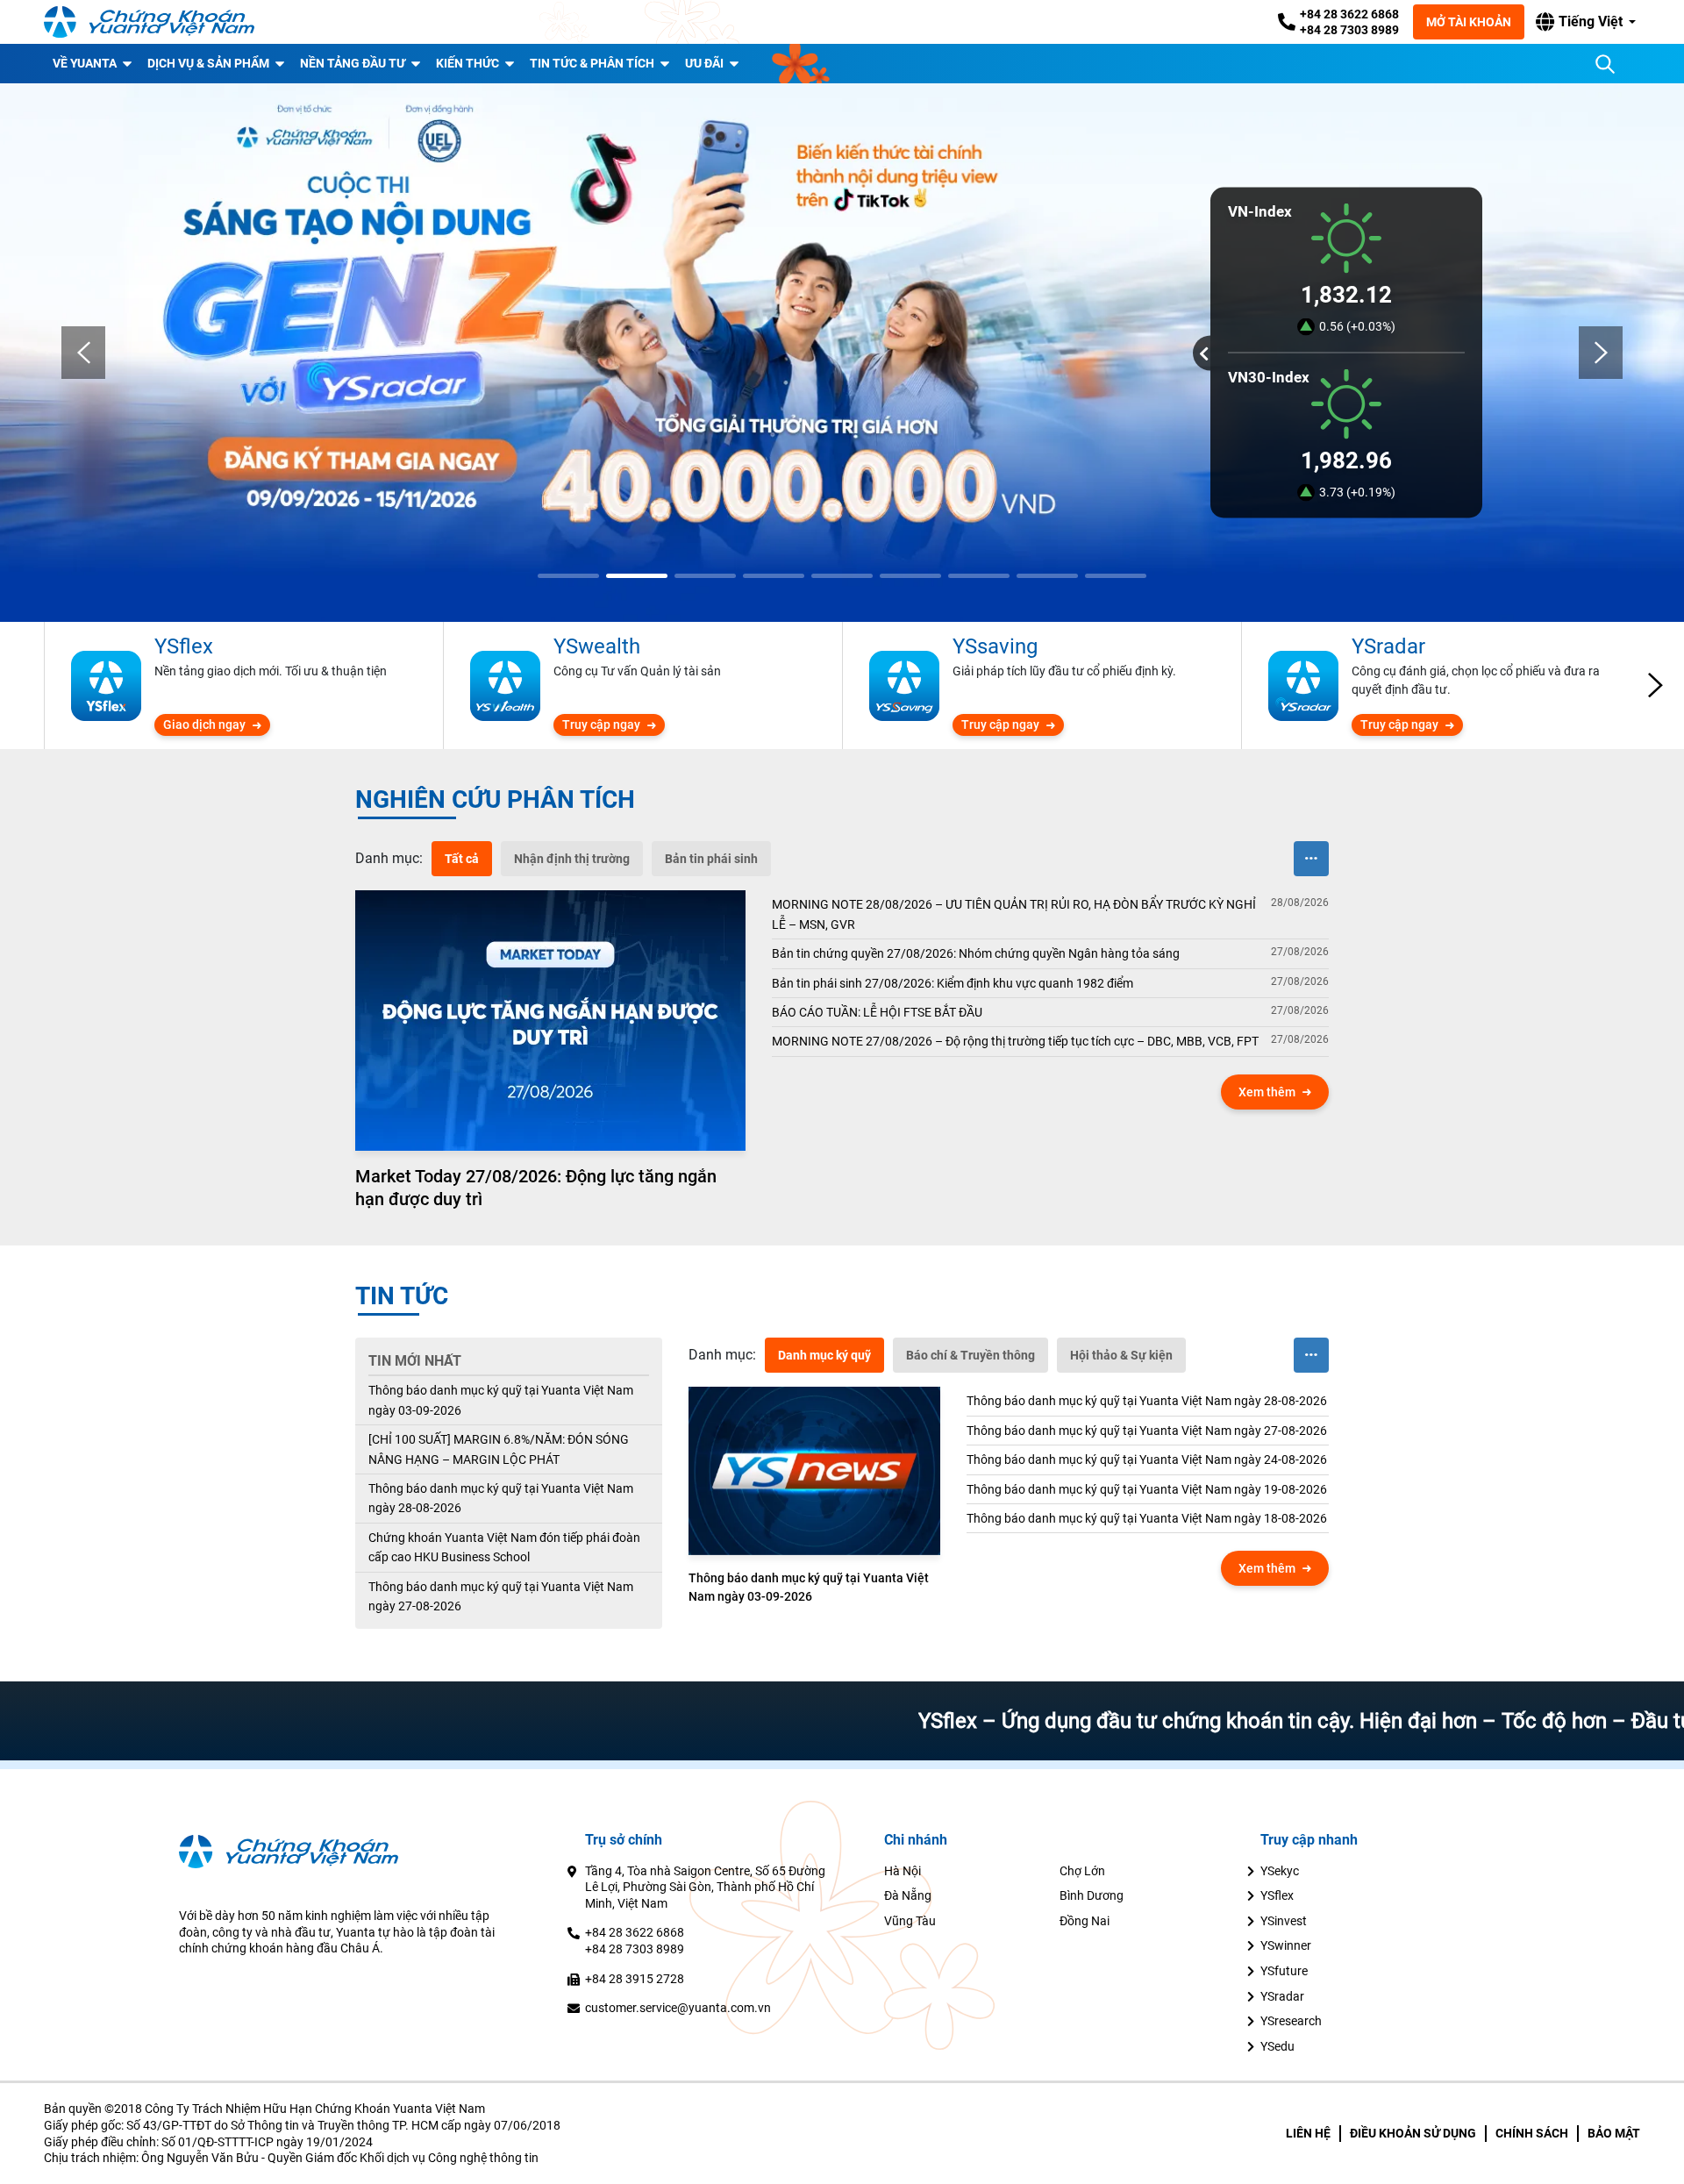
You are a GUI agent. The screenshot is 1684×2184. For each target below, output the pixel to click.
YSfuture (1284, 1971)
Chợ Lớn (1082, 1871)
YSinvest (1284, 1921)
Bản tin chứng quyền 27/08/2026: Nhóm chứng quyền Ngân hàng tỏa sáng (976, 953)
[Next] (1601, 353)
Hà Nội (903, 1871)
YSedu (1277, 2046)
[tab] (389, 859)
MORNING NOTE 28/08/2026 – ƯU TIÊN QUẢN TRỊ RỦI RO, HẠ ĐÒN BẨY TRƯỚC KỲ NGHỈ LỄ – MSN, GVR (1014, 914)
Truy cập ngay (601, 724)
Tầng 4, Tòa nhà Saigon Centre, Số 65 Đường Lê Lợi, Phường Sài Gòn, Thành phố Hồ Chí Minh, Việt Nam (705, 1887)
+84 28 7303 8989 (1349, 30)
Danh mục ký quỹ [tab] (824, 1355)
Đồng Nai (1085, 1921)
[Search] (1605, 64)
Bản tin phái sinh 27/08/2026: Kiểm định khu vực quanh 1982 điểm (953, 983)
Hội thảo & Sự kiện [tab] (1121, 1355)
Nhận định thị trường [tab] (572, 859)
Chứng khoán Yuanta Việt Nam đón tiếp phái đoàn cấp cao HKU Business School (504, 1547)
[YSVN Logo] (149, 22)
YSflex (1277, 1895)
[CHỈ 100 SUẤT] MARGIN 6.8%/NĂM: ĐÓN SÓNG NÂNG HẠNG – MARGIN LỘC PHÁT (499, 1449)
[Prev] (83, 353)
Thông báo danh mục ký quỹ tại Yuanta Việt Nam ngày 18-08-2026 (1147, 1518)
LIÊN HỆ (1308, 2133)
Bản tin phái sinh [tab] (711, 859)
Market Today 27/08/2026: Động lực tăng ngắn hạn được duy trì (536, 1188)
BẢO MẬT (1614, 2133)
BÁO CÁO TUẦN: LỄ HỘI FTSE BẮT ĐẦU (877, 1012)
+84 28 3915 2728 (635, 1979)
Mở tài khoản (1469, 22)
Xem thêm (1267, 1092)
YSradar (1282, 1996)
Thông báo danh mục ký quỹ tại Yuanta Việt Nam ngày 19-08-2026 (1147, 1489)
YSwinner (1286, 1945)
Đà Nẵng (908, 1895)
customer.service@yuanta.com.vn (678, 2008)
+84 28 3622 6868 (1349, 14)
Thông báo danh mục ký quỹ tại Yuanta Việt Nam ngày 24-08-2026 (1147, 1460)
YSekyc (1280, 1871)
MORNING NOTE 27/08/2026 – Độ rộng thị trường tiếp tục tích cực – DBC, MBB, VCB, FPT (1015, 1041)
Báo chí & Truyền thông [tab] (970, 1355)
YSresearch (1291, 2021)
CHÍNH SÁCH (1532, 2133)
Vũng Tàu (910, 1921)
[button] (1586, 22)
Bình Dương (1092, 1895)
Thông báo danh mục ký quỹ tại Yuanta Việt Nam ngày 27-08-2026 (501, 1596)
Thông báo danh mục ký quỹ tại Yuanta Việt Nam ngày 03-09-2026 (501, 1400)
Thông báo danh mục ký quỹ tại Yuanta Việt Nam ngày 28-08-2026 (501, 1498)
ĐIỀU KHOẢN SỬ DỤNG (1413, 2133)
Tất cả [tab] (462, 859)
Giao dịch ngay (204, 724)
